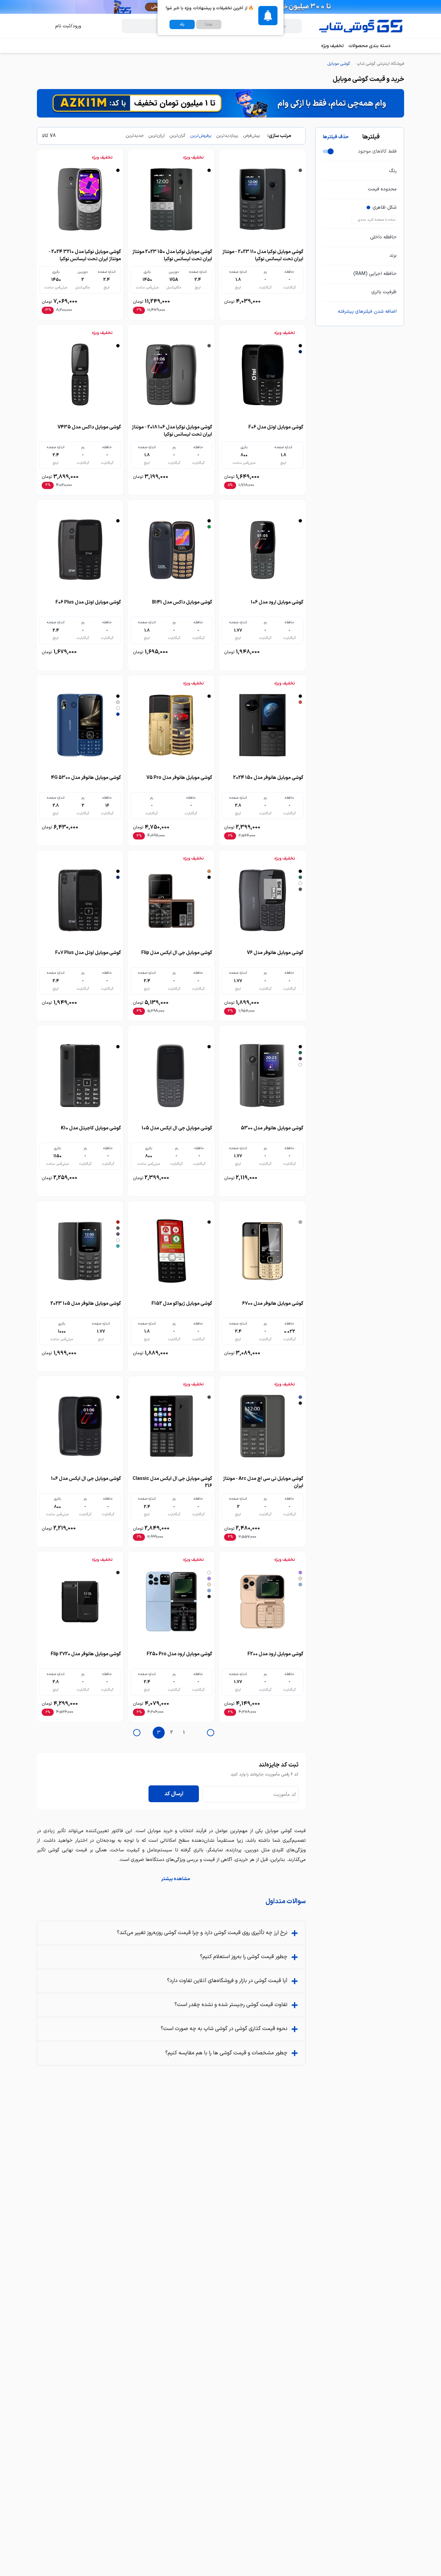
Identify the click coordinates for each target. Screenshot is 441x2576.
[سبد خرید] (43, 26)
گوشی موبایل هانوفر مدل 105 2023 (86, 1304)
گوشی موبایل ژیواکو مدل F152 (182, 1304)
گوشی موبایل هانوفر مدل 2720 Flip (86, 1654)
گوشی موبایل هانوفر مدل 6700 (273, 1304)
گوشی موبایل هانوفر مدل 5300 (272, 1128)
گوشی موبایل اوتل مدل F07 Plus (88, 953)
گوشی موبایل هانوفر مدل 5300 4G (86, 778)
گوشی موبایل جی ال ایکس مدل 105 (177, 1128)
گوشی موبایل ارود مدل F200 (275, 1654)
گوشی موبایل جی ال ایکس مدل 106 (86, 1479)
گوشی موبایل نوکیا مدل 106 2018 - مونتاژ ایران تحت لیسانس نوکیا (172, 431)
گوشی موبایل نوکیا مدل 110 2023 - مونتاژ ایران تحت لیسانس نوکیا (263, 255)
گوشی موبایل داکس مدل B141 (182, 602)
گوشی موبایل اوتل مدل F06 (276, 427)
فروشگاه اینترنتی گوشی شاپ (380, 64)
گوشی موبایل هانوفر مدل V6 (275, 953)
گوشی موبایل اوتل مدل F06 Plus (88, 602)
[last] (211, 1733)
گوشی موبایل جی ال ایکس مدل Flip (177, 953)
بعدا (209, 24)
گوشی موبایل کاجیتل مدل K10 (91, 1128)
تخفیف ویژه (333, 46)
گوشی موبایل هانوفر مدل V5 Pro (179, 778)
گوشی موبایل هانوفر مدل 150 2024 (268, 778)
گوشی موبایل (339, 64)
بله (182, 24)
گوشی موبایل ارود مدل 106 (277, 602)
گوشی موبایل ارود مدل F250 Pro (179, 1654)
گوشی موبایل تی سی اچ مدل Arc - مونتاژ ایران (263, 1482)
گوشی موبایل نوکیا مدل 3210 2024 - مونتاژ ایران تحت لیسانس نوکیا (85, 255)
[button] (171, 1879)
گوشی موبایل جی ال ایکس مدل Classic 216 (172, 1482)
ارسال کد (174, 1794)
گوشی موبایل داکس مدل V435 (89, 427)
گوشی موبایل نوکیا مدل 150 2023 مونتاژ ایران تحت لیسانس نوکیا (172, 255)
